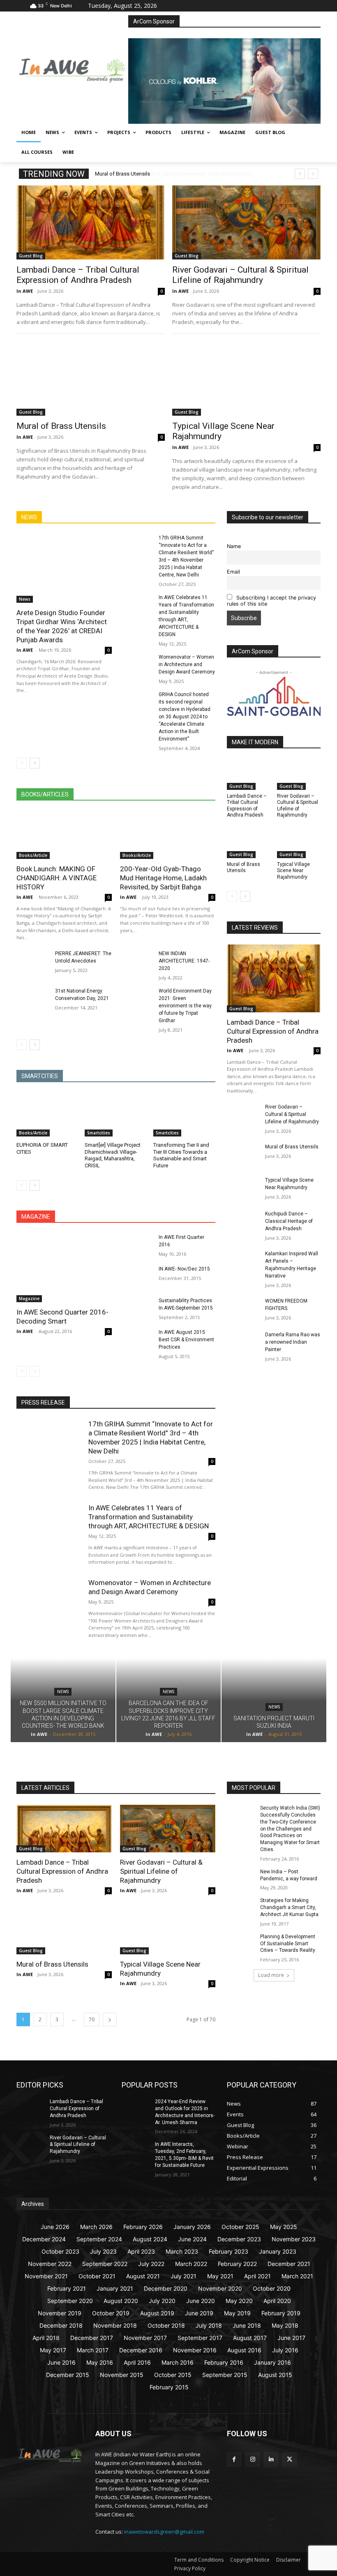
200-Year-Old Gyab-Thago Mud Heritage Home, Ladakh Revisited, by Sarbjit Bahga (163, 878)
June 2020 (201, 2301)
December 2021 (289, 2264)
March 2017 (93, 2350)
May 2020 (239, 2301)
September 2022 (105, 2264)
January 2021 (115, 2288)
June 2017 (291, 2338)
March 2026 (96, 2227)
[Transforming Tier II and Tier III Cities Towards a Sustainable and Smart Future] (184, 1115)
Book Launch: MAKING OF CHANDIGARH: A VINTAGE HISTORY (57, 878)
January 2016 (272, 2362)
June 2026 (55, 2227)
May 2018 (285, 2325)
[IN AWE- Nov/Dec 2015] (137, 1277)
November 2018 (115, 2325)
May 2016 (100, 2362)
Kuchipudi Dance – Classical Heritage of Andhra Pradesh (289, 1221)
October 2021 (97, 2276)
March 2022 (191, 2264)
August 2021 (143, 2276)
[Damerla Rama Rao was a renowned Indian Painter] (243, 1342)
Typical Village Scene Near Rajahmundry (293, 871)
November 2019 (60, 2313)
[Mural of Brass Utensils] (91, 378)
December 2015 (68, 2375)
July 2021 (184, 2276)
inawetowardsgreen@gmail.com (164, 2532)
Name (234, 546)
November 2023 (294, 2239)
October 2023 (60, 2251)
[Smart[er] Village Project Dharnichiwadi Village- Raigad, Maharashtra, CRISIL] (116, 1115)
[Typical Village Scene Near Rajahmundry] (246, 378)
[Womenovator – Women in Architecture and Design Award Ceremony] (137, 665)
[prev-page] (22, 763)
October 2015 (173, 2375)
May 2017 (53, 2350)
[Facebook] (234, 2459)
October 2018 (166, 2325)
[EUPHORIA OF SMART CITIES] (47, 1115)
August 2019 (157, 2313)
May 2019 (237, 2313)
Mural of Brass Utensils (61, 426)
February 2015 (169, 2387)
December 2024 (44, 2239)
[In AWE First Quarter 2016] (137, 1245)
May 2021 (220, 2276)
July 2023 (103, 2251)
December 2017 (92, 2338)
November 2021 (46, 2276)
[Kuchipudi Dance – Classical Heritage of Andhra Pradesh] (243, 1222)
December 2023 (239, 2239)
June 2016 (61, 2362)
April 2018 (46, 2338)
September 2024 (99, 2239)
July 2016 (285, 2350)
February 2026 (143, 2227)
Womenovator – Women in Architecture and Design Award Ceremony (187, 664)
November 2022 (50, 2264)
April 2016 (137, 2362)
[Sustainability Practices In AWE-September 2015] (137, 1309)
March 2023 (182, 2251)
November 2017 (145, 2338)
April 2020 (277, 2301)
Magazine (29, 1298)
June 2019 (199, 2313)
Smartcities (99, 1133)
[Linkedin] (271, 2459)
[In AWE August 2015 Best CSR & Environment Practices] (137, 1340)
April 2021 (257, 2276)
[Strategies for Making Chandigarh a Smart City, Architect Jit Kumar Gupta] (241, 1907)
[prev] (300, 174)
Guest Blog (31, 256)
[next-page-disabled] (35, 1371)
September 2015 (225, 2375)
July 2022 (151, 2264)
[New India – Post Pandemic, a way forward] (241, 1878)
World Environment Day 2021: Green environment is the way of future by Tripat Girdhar (185, 1006)
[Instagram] (253, 2459)
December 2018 (61, 2325)
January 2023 (278, 2251)
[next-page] (35, 763)
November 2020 (220, 2288)
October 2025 (240, 2227)
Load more (271, 1975)
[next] (313, 174)
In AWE (25, 291)
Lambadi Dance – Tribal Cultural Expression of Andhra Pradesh (169, 174)
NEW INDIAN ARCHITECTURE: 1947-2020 (184, 961)
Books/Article (33, 855)
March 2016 (178, 2362)
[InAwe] (72, 69)
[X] (290, 2459)
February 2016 (224, 2362)
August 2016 (244, 2350)
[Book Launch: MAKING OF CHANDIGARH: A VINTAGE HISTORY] (64, 835)
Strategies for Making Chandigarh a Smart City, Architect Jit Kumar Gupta (289, 1907)
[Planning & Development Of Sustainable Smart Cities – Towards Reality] (241, 1943)
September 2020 (70, 2301)
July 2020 (162, 2301)
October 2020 (272, 2288)
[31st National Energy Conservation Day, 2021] (33, 999)
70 (92, 2019)
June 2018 (247, 2325)
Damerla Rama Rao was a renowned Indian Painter (293, 1342)
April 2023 (141, 2251)
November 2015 (122, 2375)
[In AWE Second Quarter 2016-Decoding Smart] (64, 1268)
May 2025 (284, 2227)
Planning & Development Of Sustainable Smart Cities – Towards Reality (288, 1944)
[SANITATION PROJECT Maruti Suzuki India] (274, 1700)
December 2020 (166, 2288)
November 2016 (195, 2350)
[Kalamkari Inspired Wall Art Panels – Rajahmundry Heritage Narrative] (243, 1261)
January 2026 (192, 2227)
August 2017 (250, 2338)
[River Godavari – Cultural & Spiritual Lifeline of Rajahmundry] (246, 222)
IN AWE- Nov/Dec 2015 (184, 1269)
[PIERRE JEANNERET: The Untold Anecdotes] (33, 962)
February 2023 (229, 2251)
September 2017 (200, 2338)
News (25, 599)
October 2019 (111, 2313)
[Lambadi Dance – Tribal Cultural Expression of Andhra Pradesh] (91, 222)
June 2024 (192, 2239)
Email (233, 572)
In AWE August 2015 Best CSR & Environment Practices (186, 1340)
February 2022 (237, 2264)
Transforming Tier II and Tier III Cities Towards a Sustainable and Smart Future (181, 1155)
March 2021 (297, 2276)
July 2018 (209, 2325)
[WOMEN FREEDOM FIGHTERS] (243, 1309)
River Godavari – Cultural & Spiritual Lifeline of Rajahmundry (240, 275)
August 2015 (275, 2375)
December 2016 (141, 2350)
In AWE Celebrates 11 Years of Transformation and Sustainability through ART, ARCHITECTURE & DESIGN (149, 1517)
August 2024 (150, 2239)
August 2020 (121, 2301)
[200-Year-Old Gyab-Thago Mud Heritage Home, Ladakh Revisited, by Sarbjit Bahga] (168, 835)
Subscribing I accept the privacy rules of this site (271, 601)
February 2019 (281, 2313)
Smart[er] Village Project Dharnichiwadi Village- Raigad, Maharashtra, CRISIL (113, 1155)
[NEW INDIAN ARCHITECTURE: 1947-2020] (137, 962)
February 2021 (67, 2288)
